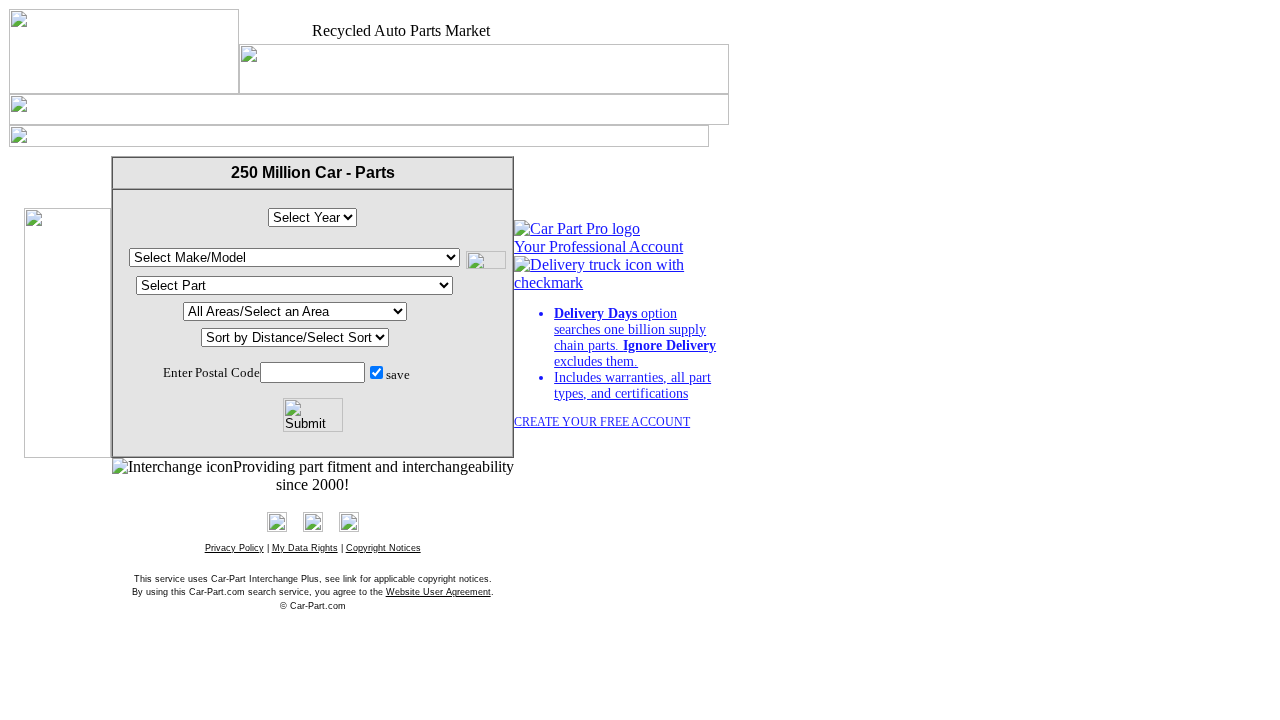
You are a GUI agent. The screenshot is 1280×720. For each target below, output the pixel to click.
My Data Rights (305, 548)
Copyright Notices (383, 548)
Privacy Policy (234, 548)
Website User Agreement (438, 592)
